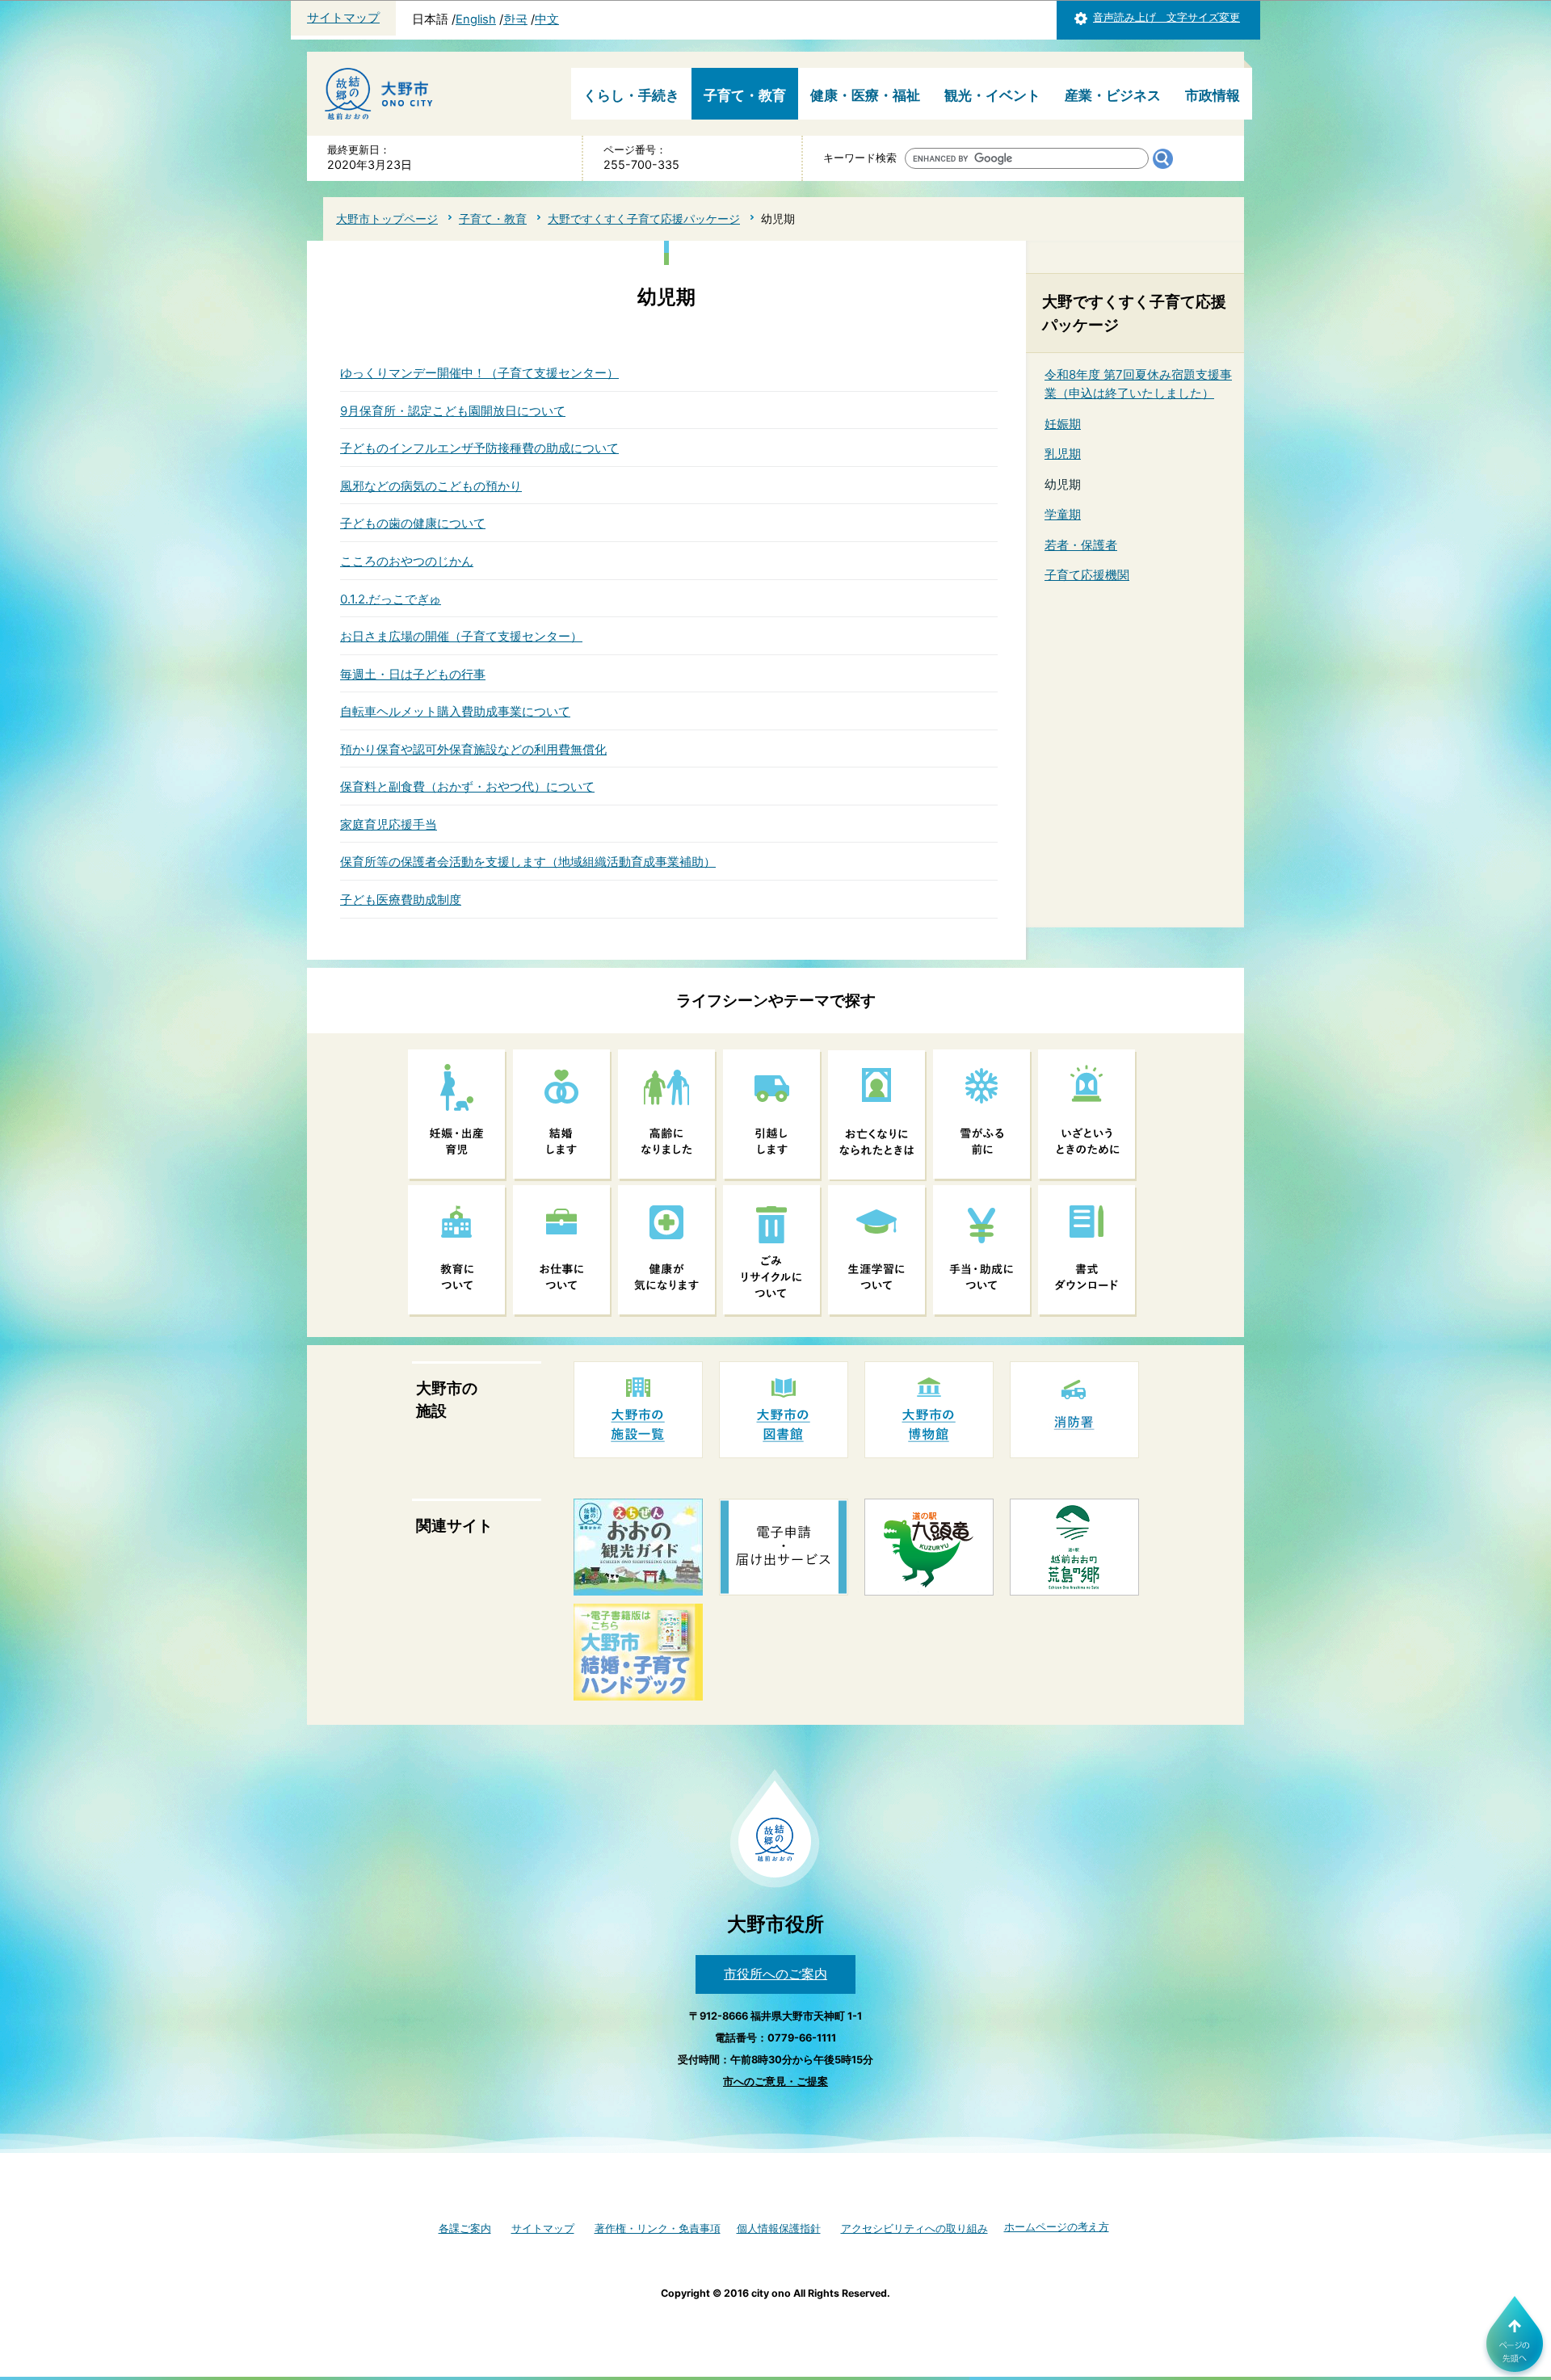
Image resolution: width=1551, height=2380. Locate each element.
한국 (515, 19)
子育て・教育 (745, 95)
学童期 (1063, 514)
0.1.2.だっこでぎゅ (391, 599)
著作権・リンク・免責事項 (658, 2229)
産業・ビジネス (1113, 95)
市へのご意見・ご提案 (775, 2081)
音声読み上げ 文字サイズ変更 (1166, 17)
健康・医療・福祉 (865, 95)
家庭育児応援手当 (389, 824)
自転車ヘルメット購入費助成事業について (455, 711)
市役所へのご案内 (775, 1974)
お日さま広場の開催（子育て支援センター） (461, 636)
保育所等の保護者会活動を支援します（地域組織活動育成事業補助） (528, 862)
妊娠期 (1063, 424)
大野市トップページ (387, 219)
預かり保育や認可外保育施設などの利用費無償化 (473, 749)
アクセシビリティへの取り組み (914, 2229)
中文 (547, 19)
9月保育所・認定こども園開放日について (453, 411)
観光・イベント (992, 95)
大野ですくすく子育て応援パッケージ (644, 219)
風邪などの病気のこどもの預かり (431, 486)
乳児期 (1063, 454)
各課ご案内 (465, 2229)
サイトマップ (343, 18)
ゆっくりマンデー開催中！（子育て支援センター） (479, 373)
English (476, 19)
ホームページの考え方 (1057, 2227)
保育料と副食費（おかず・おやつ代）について (467, 786)
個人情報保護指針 (779, 2229)
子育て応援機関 (1087, 575)
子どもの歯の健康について (413, 523)
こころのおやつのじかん (407, 561)
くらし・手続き (631, 95)
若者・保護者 (1081, 545)
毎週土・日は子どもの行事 (413, 674)
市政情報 (1213, 95)
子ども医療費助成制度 (401, 900)
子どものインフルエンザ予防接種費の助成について (479, 448)
